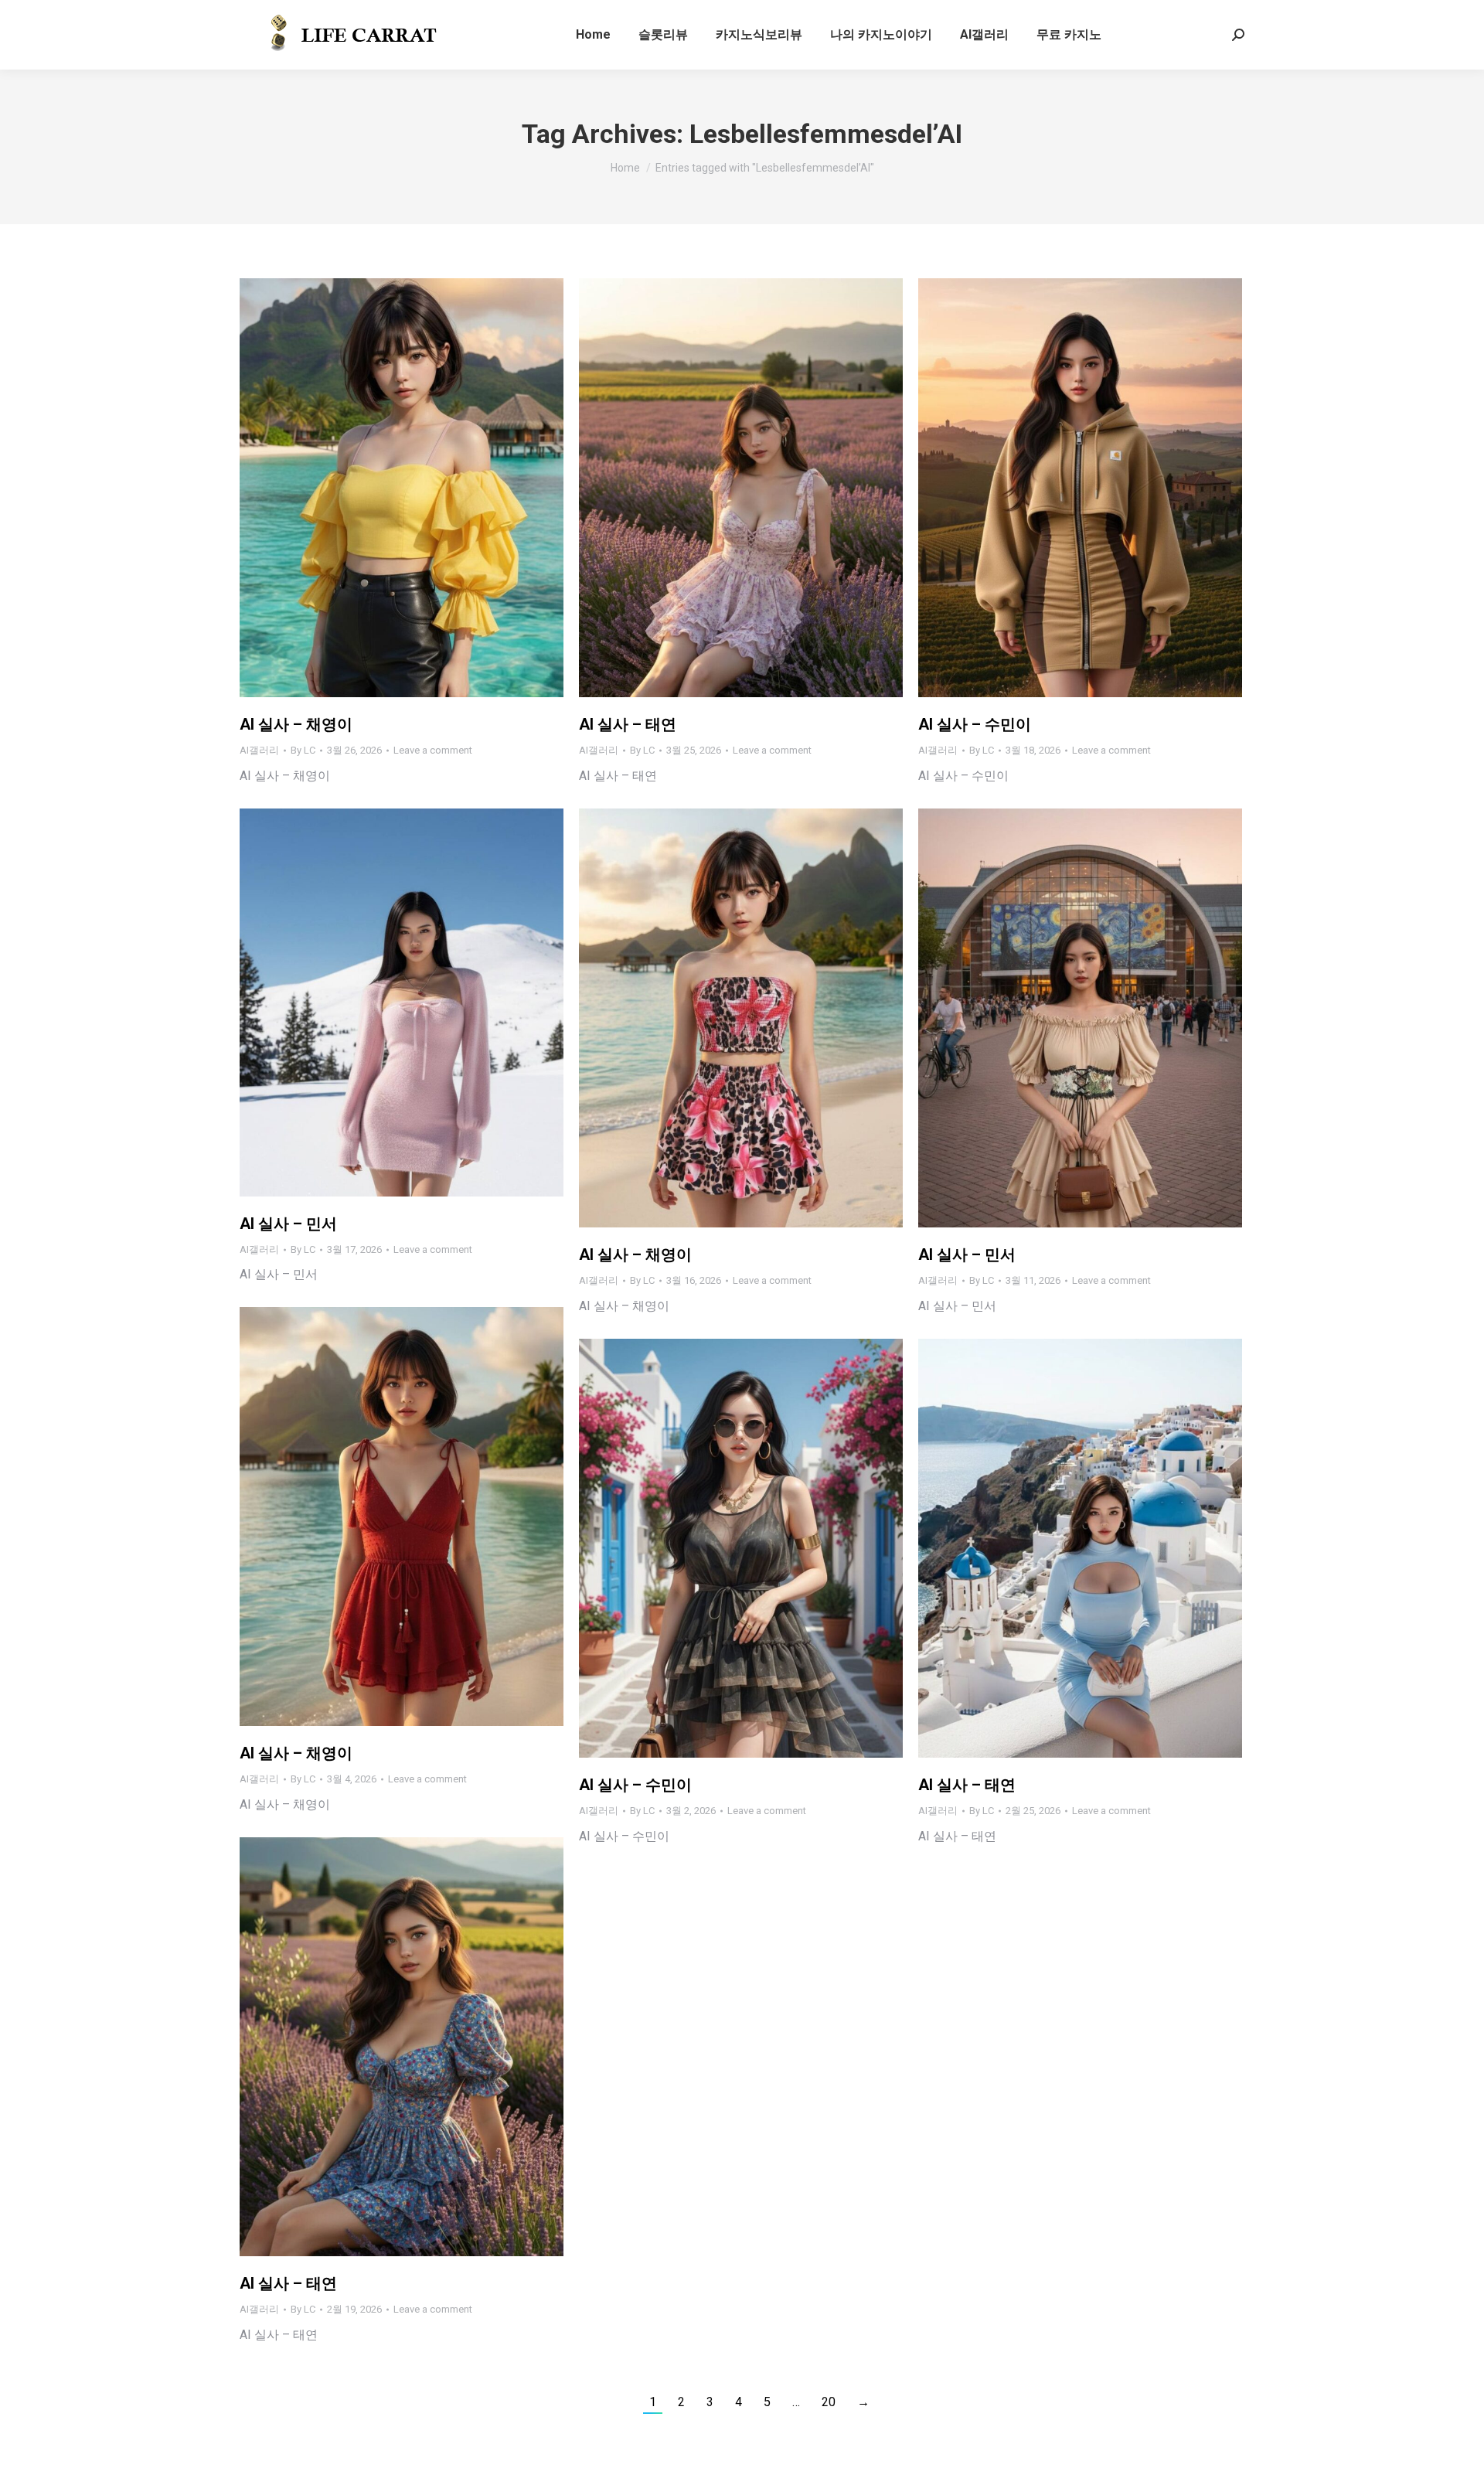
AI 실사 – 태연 (628, 724)
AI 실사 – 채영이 (296, 724)
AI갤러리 (259, 750)
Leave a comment (433, 750)
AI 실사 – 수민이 (975, 724)
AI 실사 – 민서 (288, 1224)
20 (829, 2402)
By (303, 750)
